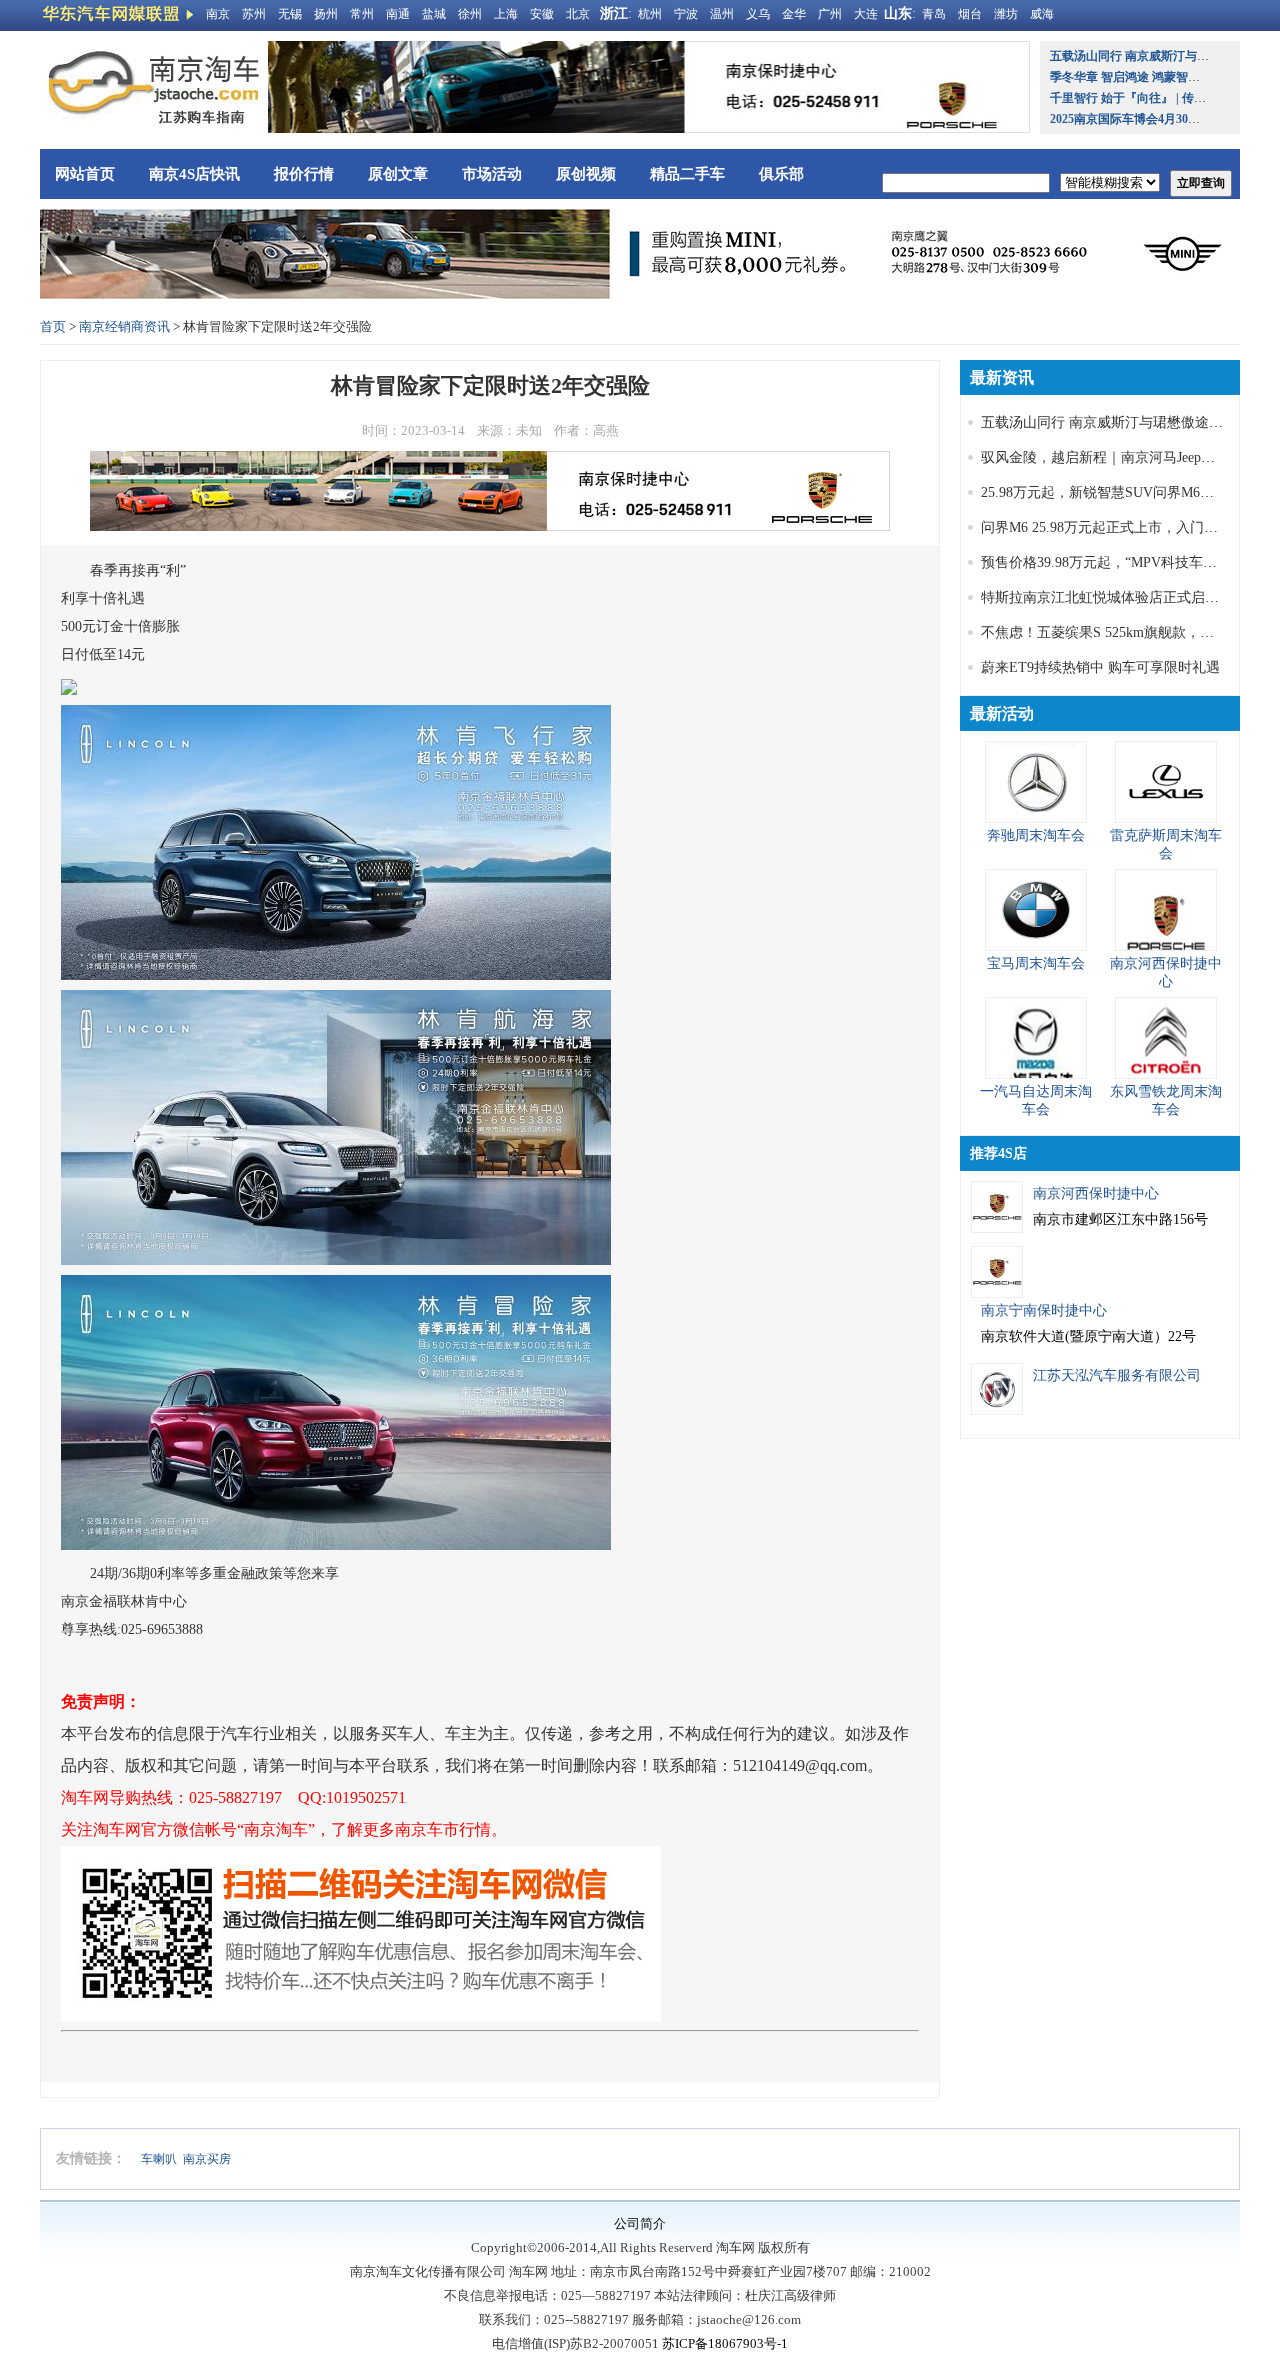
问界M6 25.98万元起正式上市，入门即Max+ (1116, 527)
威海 (1042, 14)
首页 (53, 326)
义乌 (758, 14)
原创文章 (398, 174)
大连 (866, 14)
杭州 (650, 14)
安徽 (542, 14)
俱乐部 (781, 174)
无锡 (290, 14)
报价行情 (304, 174)
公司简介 (640, 2223)
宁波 (686, 14)
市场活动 (492, 174)
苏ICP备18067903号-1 (725, 2343)
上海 (506, 14)
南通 (398, 14)
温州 (722, 14)
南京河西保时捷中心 (1096, 1193)
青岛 (934, 14)
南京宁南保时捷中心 (1044, 1310)
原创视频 (586, 174)
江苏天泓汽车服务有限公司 (1117, 1375)
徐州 (470, 14)
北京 (578, 14)
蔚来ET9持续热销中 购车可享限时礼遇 (1100, 667)
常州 (362, 14)
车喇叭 (159, 2159)
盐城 (434, 14)
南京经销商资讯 (124, 326)
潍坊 (1006, 14)
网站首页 (85, 174)
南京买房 (207, 2159)
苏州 (254, 14)
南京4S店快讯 (194, 174)
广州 (830, 14)
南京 (218, 14)
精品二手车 (687, 174)
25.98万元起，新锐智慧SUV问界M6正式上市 (1118, 492)
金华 (794, 14)
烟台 (970, 14)
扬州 (326, 14)
